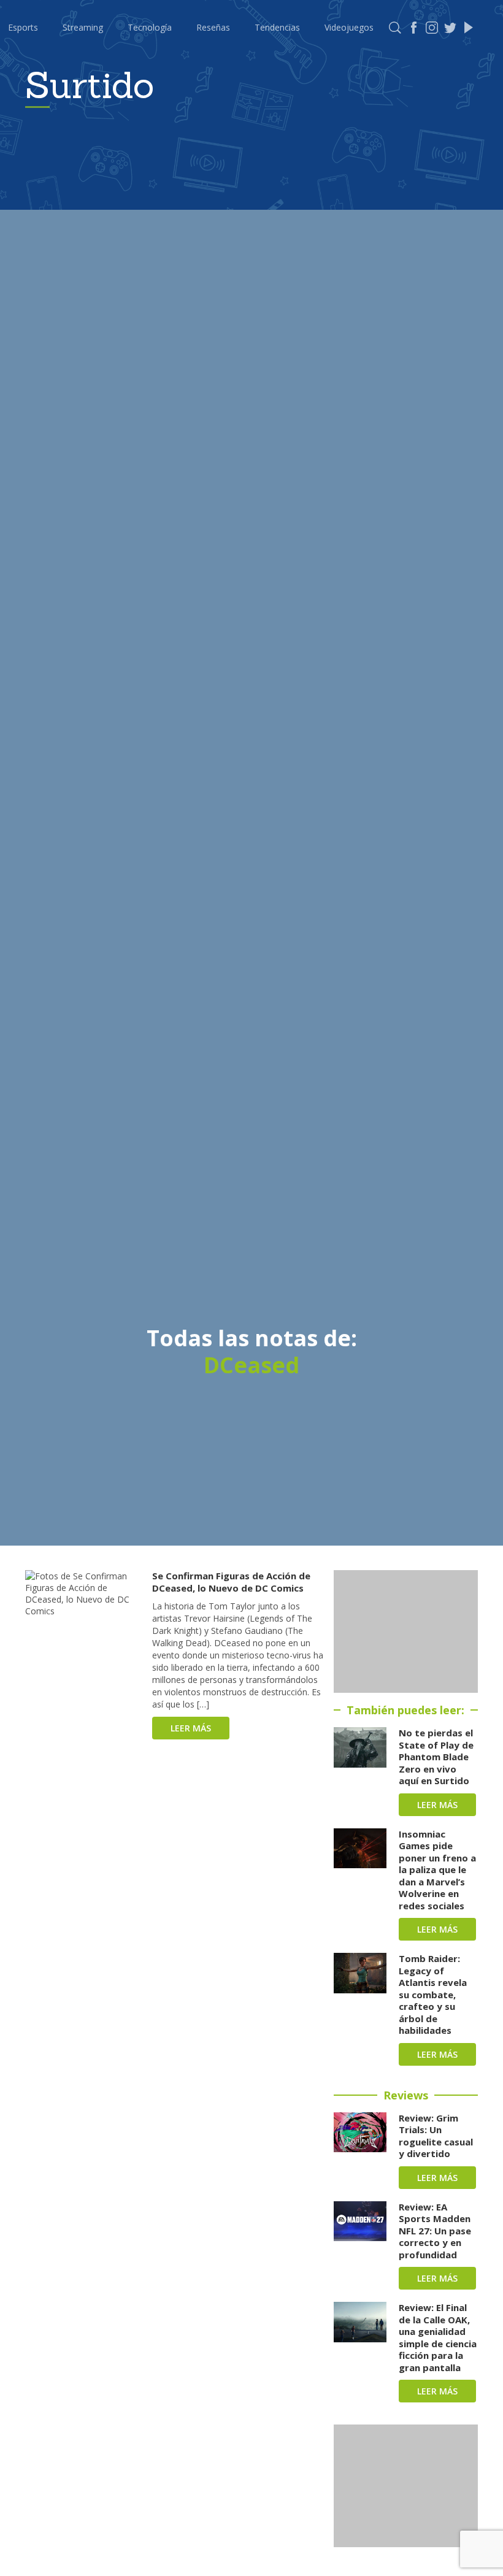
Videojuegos (349, 27)
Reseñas (213, 27)
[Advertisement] (406, 1631)
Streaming (83, 27)
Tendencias (277, 27)
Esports (23, 27)
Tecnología (150, 27)
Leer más (191, 1728)
